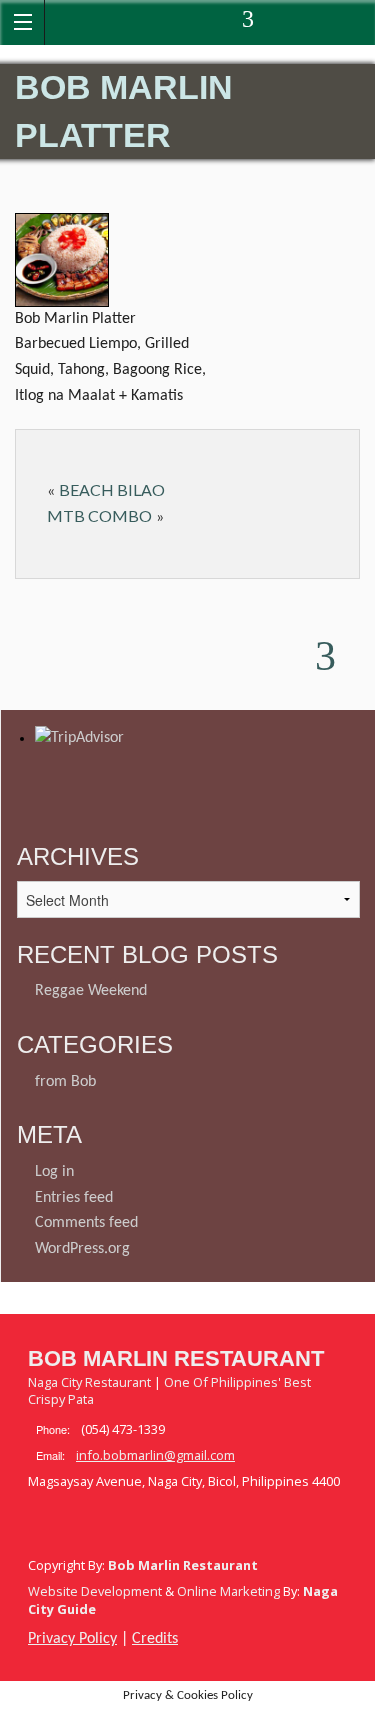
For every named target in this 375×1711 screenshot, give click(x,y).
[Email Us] (199, 23)
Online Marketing (228, 1591)
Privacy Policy (72, 1639)
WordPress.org (82, 1249)
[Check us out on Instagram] (226, 23)
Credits (155, 1639)
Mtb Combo (99, 515)
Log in (54, 1172)
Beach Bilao (112, 489)
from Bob (65, 1082)
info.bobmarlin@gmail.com (155, 1455)
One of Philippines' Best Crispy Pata (169, 1391)
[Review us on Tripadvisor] (250, 23)
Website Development (95, 1591)
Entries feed (74, 1198)
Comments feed (86, 1223)
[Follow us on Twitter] (172, 23)
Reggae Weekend (91, 991)
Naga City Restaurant (89, 1382)
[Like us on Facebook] (145, 23)
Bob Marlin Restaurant (176, 1358)
